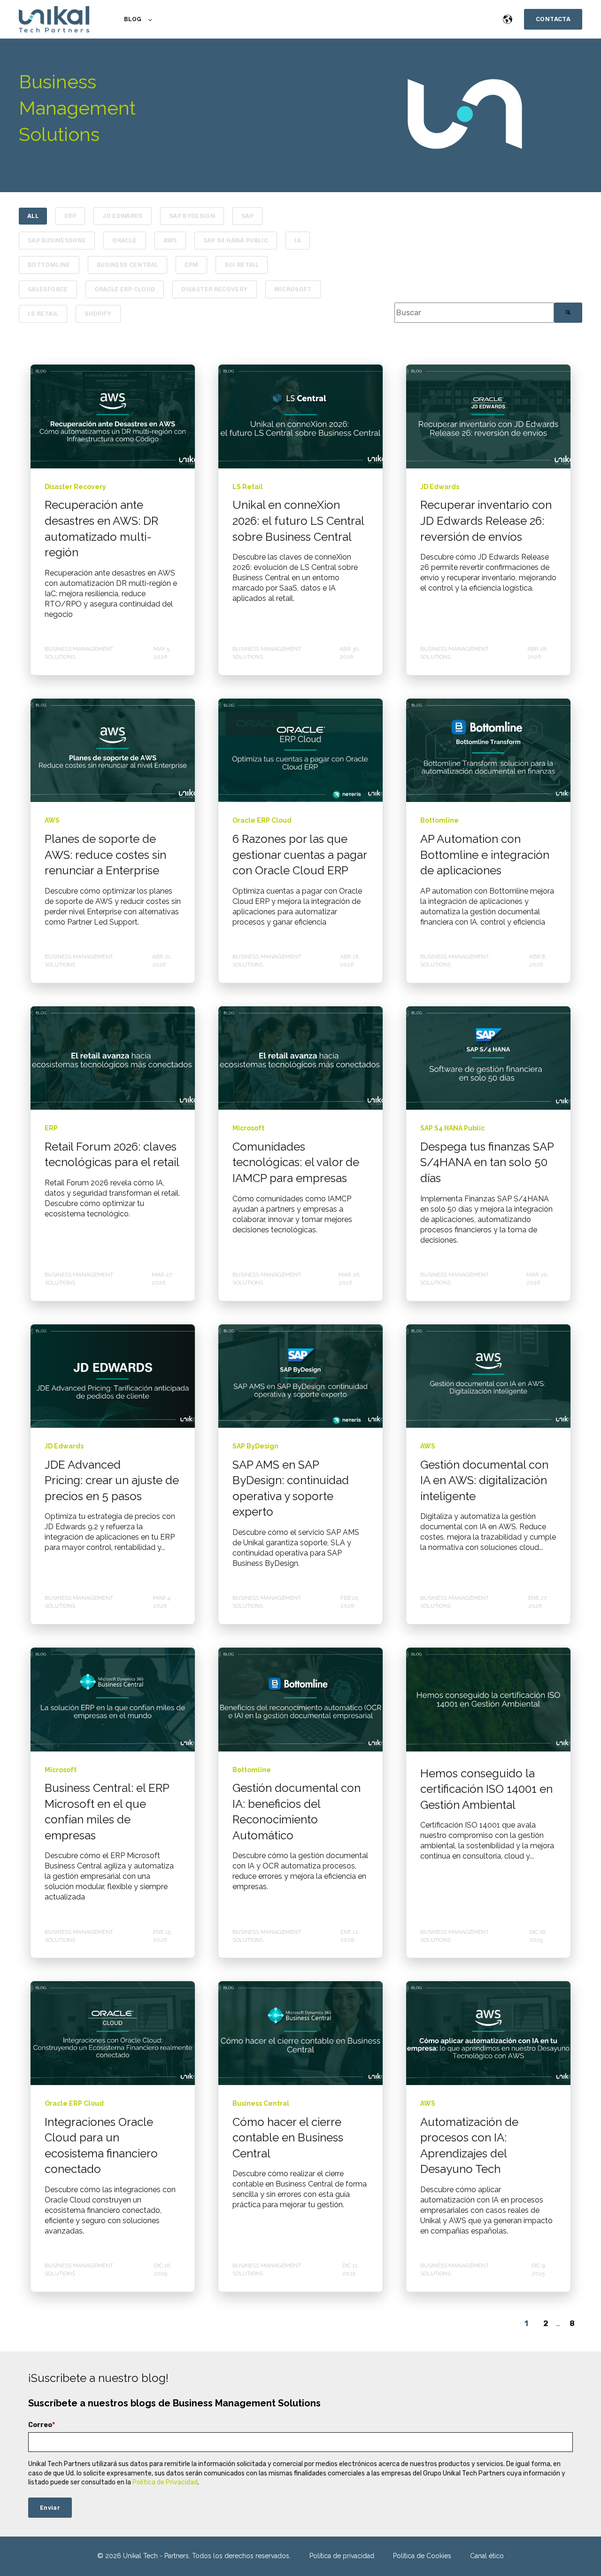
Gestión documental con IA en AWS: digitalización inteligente (484, 1480)
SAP (247, 216)
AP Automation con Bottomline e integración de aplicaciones (485, 855)
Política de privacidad (342, 2556)
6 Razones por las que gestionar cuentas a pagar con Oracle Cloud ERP (300, 855)
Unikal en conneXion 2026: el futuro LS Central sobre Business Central (298, 521)
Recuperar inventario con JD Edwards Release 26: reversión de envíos (486, 521)
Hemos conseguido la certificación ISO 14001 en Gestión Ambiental (486, 1789)
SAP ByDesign (192, 216)
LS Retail (43, 314)
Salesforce (48, 289)
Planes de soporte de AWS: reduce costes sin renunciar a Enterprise (105, 855)
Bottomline (49, 265)
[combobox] (474, 313)
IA (298, 240)
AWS (170, 240)
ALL (33, 216)
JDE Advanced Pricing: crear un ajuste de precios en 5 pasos (112, 1480)
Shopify (98, 314)
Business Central (128, 265)
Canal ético (487, 2556)
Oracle (124, 240)
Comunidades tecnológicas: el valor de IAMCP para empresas (296, 1162)
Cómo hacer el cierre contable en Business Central (288, 2138)
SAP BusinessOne (57, 240)
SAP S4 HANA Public (236, 240)
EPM (191, 265)
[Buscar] (568, 313)
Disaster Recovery (214, 289)
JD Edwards (123, 216)
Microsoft (293, 289)
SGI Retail (242, 265)
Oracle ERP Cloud (125, 289)
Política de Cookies (422, 2556)
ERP (70, 216)
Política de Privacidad (165, 2482)
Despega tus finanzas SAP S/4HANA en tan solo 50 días (487, 1162)
